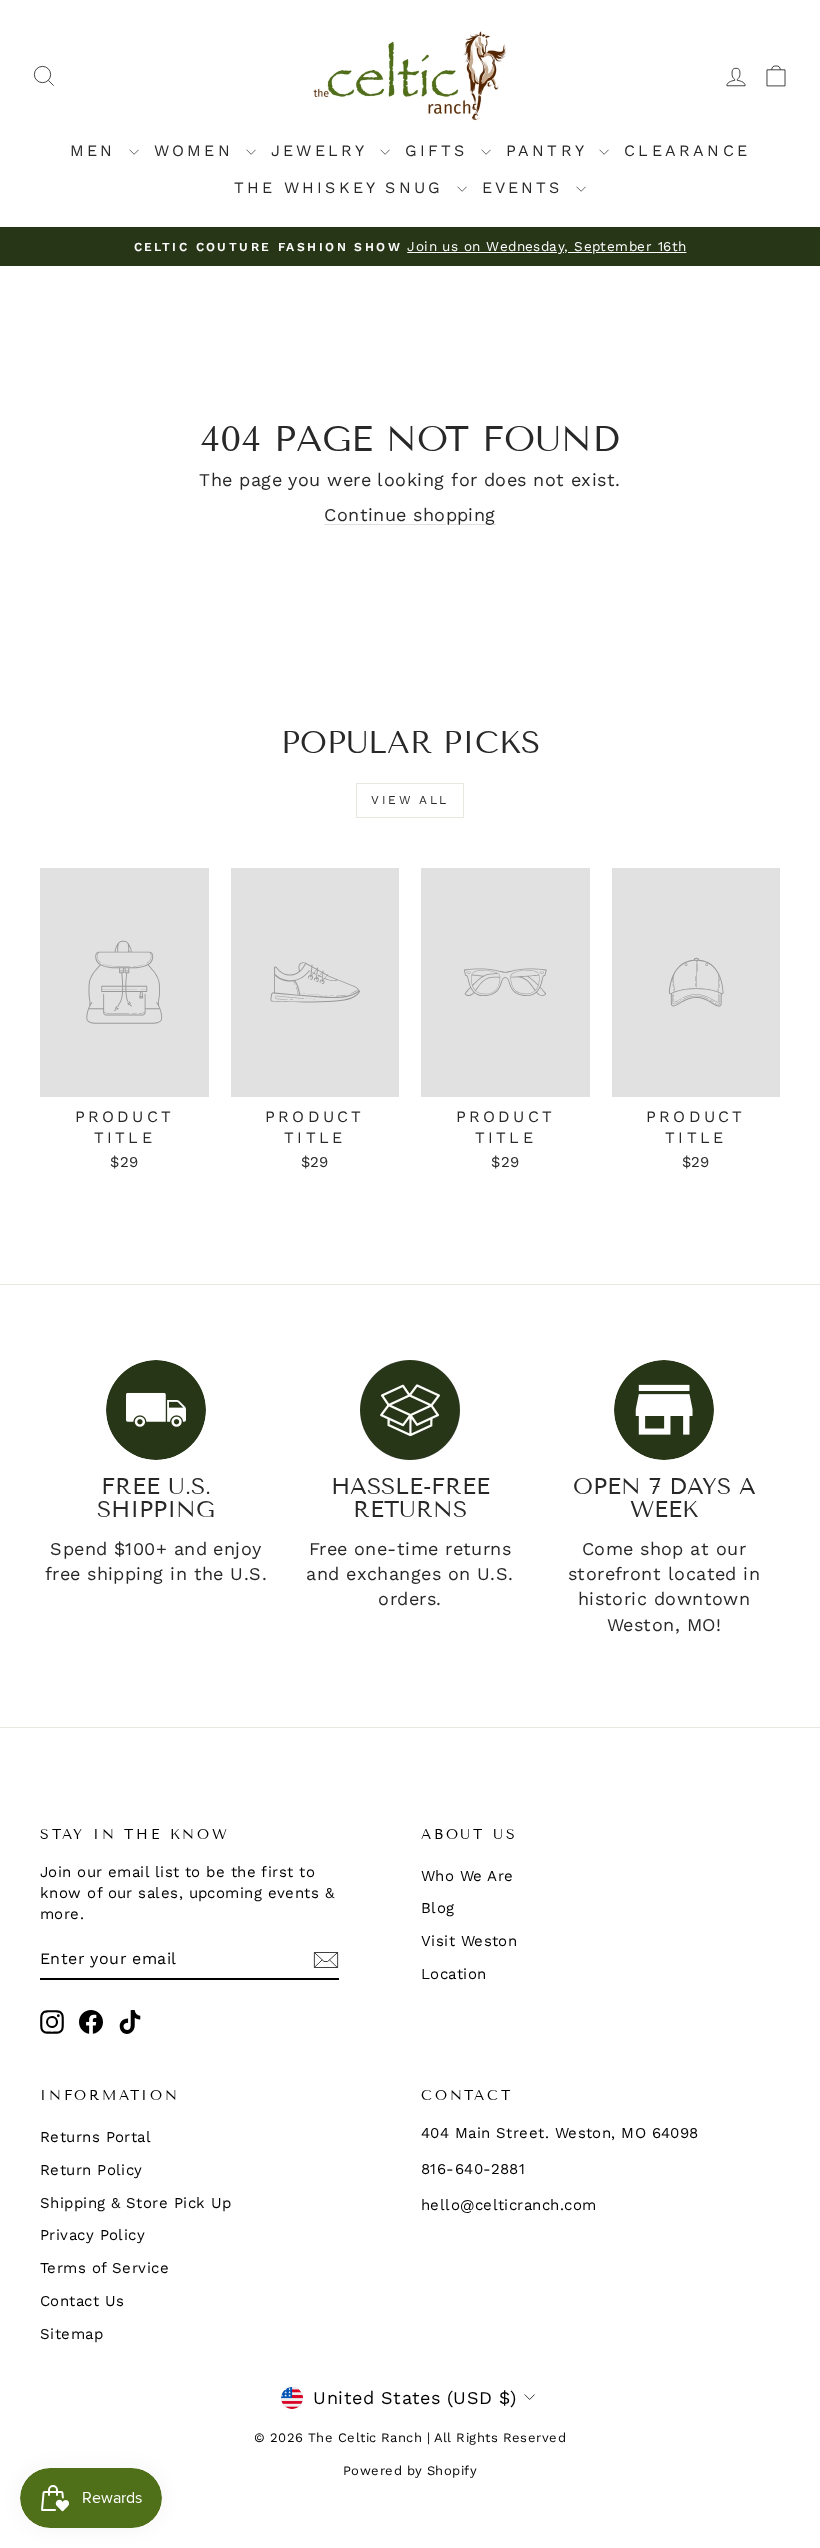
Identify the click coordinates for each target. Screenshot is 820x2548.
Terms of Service (104, 2268)
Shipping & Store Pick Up (136, 2203)
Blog (438, 1908)
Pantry (550, 150)
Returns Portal (95, 2137)
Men (97, 150)
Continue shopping (410, 514)
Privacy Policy (92, 2235)
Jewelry (323, 150)
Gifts (440, 150)
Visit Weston (469, 1941)
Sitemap (71, 2334)
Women (197, 150)
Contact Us (82, 2301)
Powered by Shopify (410, 2470)
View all (409, 800)
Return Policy (91, 2170)
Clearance (687, 150)
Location (454, 1974)
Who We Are (467, 1876)
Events (526, 187)
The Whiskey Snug (342, 187)
